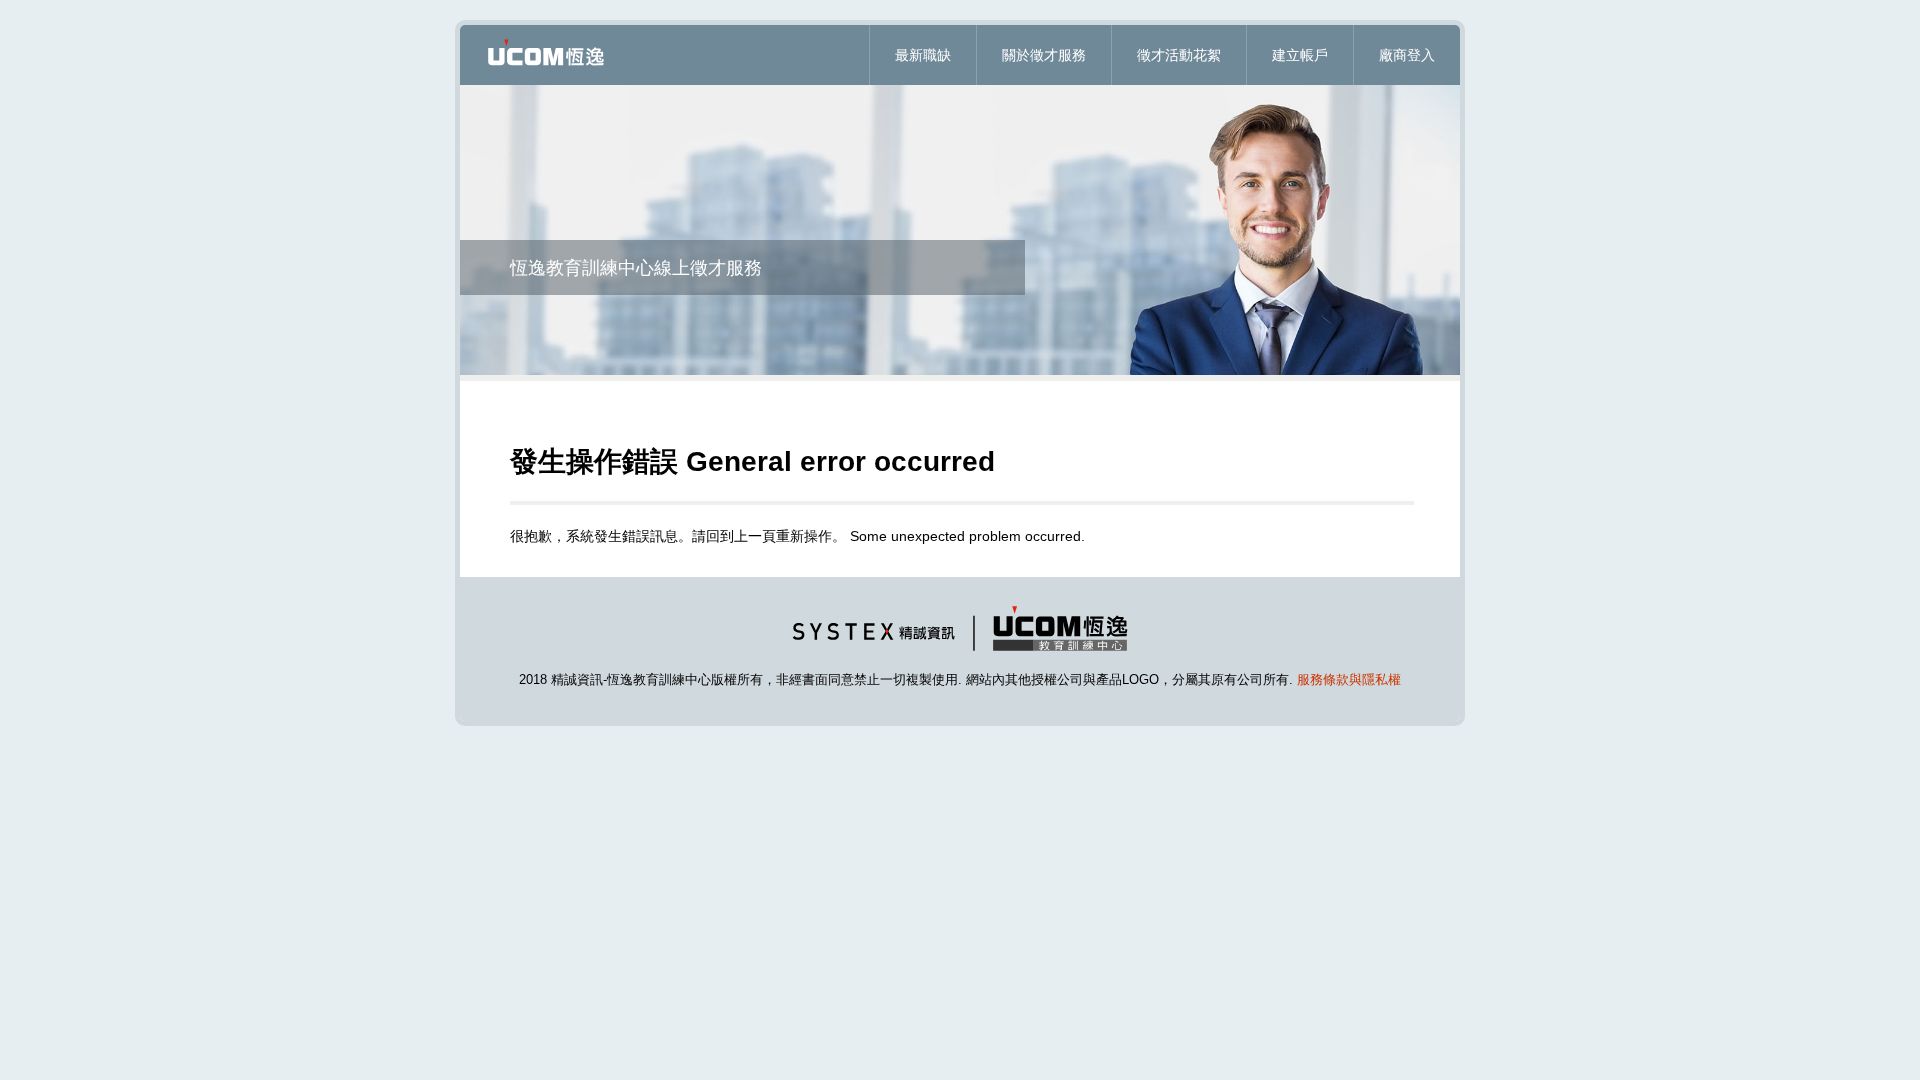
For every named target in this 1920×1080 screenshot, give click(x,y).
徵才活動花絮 (1179, 55)
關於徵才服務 (1044, 55)
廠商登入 (1407, 55)
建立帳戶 (1300, 55)
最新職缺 (923, 55)
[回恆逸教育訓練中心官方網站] (960, 655)
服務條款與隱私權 (1349, 679)
